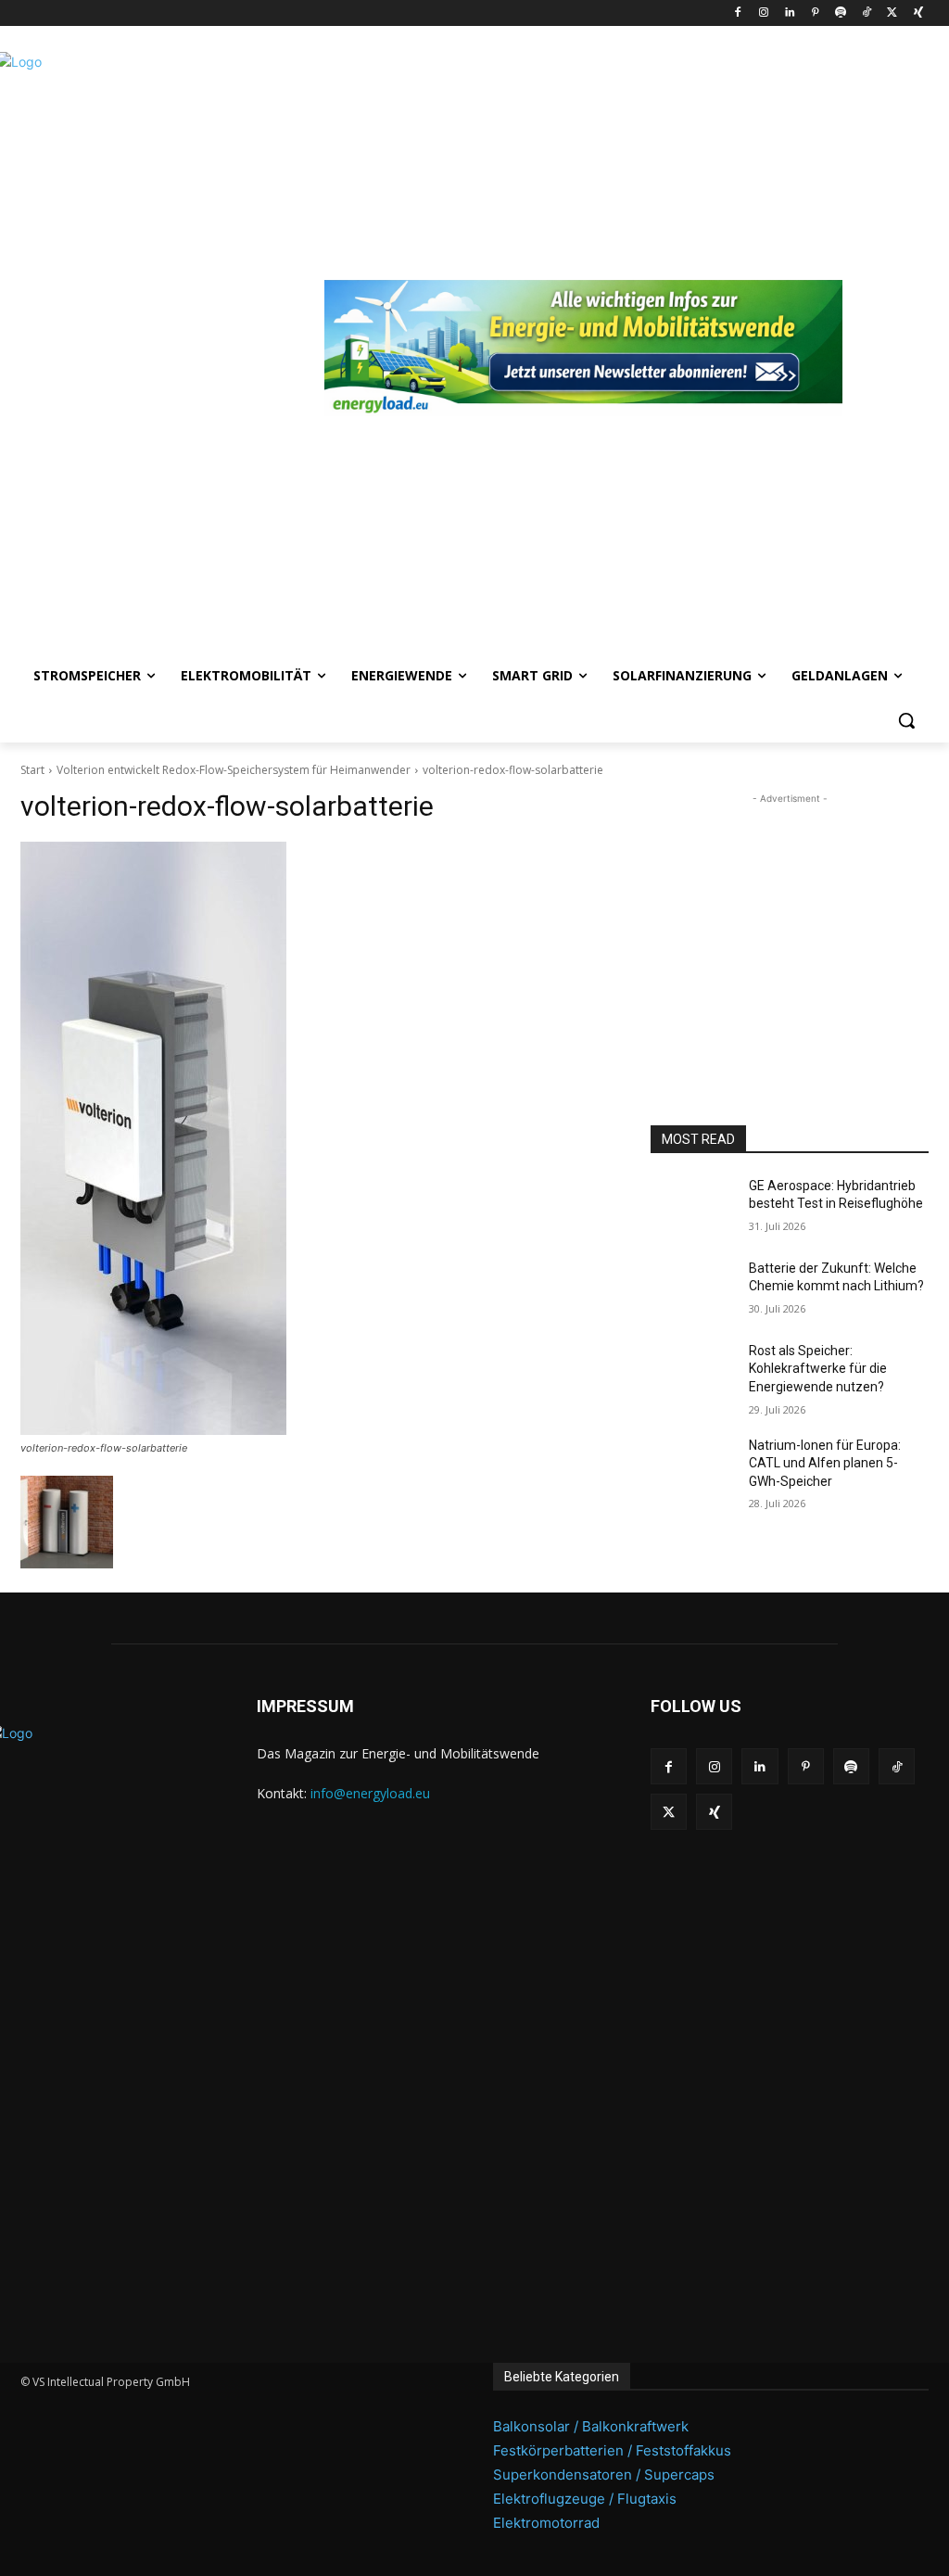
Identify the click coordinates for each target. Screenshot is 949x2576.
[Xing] (918, 13)
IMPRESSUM (305, 1706)
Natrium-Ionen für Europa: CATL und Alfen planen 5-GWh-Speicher (825, 1463)
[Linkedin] (789, 13)
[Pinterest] (815, 13)
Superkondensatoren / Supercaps (604, 2474)
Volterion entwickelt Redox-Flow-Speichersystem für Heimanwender (234, 770)
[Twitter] (892, 13)
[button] (906, 720)
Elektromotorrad (546, 2523)
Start (32, 770)
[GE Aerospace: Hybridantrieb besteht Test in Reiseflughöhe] (692, 1206)
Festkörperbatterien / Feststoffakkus (612, 2450)
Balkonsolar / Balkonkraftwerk (591, 2426)
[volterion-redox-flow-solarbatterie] (317, 1138)
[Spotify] (841, 13)
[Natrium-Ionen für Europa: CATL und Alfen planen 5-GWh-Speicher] (692, 1466)
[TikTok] (867, 13)
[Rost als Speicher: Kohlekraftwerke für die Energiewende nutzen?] (692, 1371)
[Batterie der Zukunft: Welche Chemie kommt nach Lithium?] (692, 1289)
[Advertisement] (790, 924)
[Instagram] (763, 13)
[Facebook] (738, 13)
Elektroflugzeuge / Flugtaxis (585, 2499)
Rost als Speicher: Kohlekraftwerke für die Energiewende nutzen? (818, 1369)
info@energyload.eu (370, 1793)
